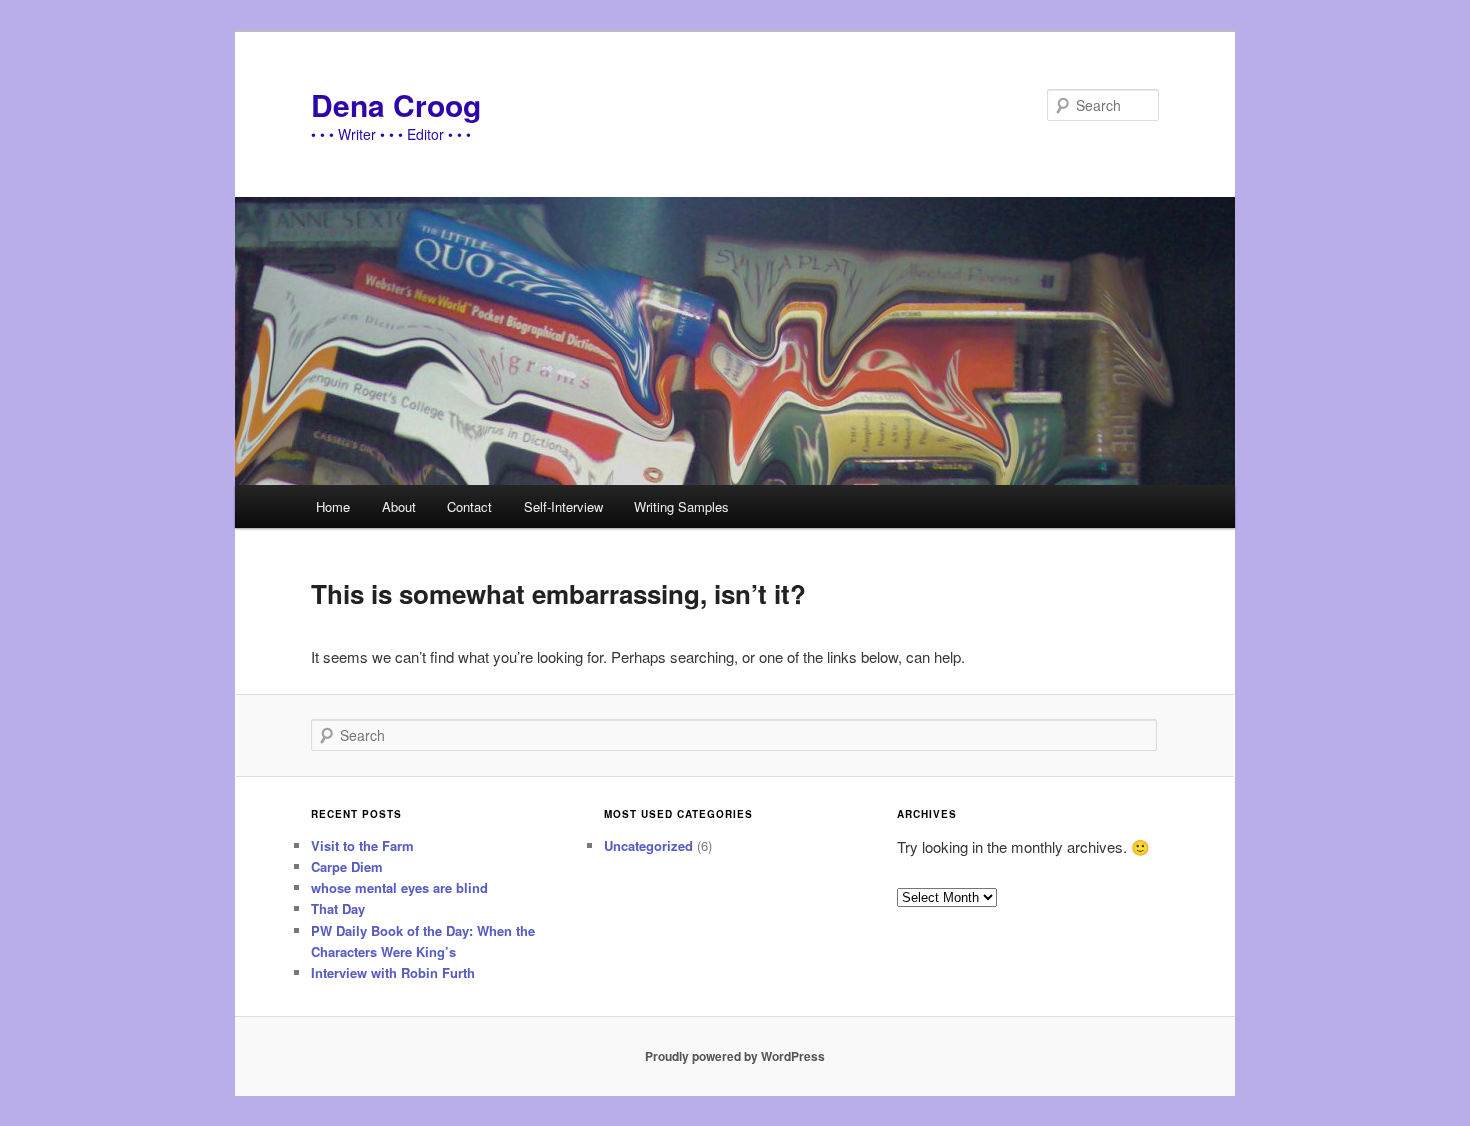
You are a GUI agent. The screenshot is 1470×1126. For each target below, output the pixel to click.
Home (333, 506)
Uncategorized (648, 845)
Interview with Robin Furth (393, 972)
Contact (469, 506)
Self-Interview (563, 506)
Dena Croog (396, 104)
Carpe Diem (347, 866)
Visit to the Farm (362, 845)
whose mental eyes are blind (399, 887)
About (399, 506)
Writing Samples (681, 506)
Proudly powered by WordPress (735, 1056)
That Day (338, 908)
